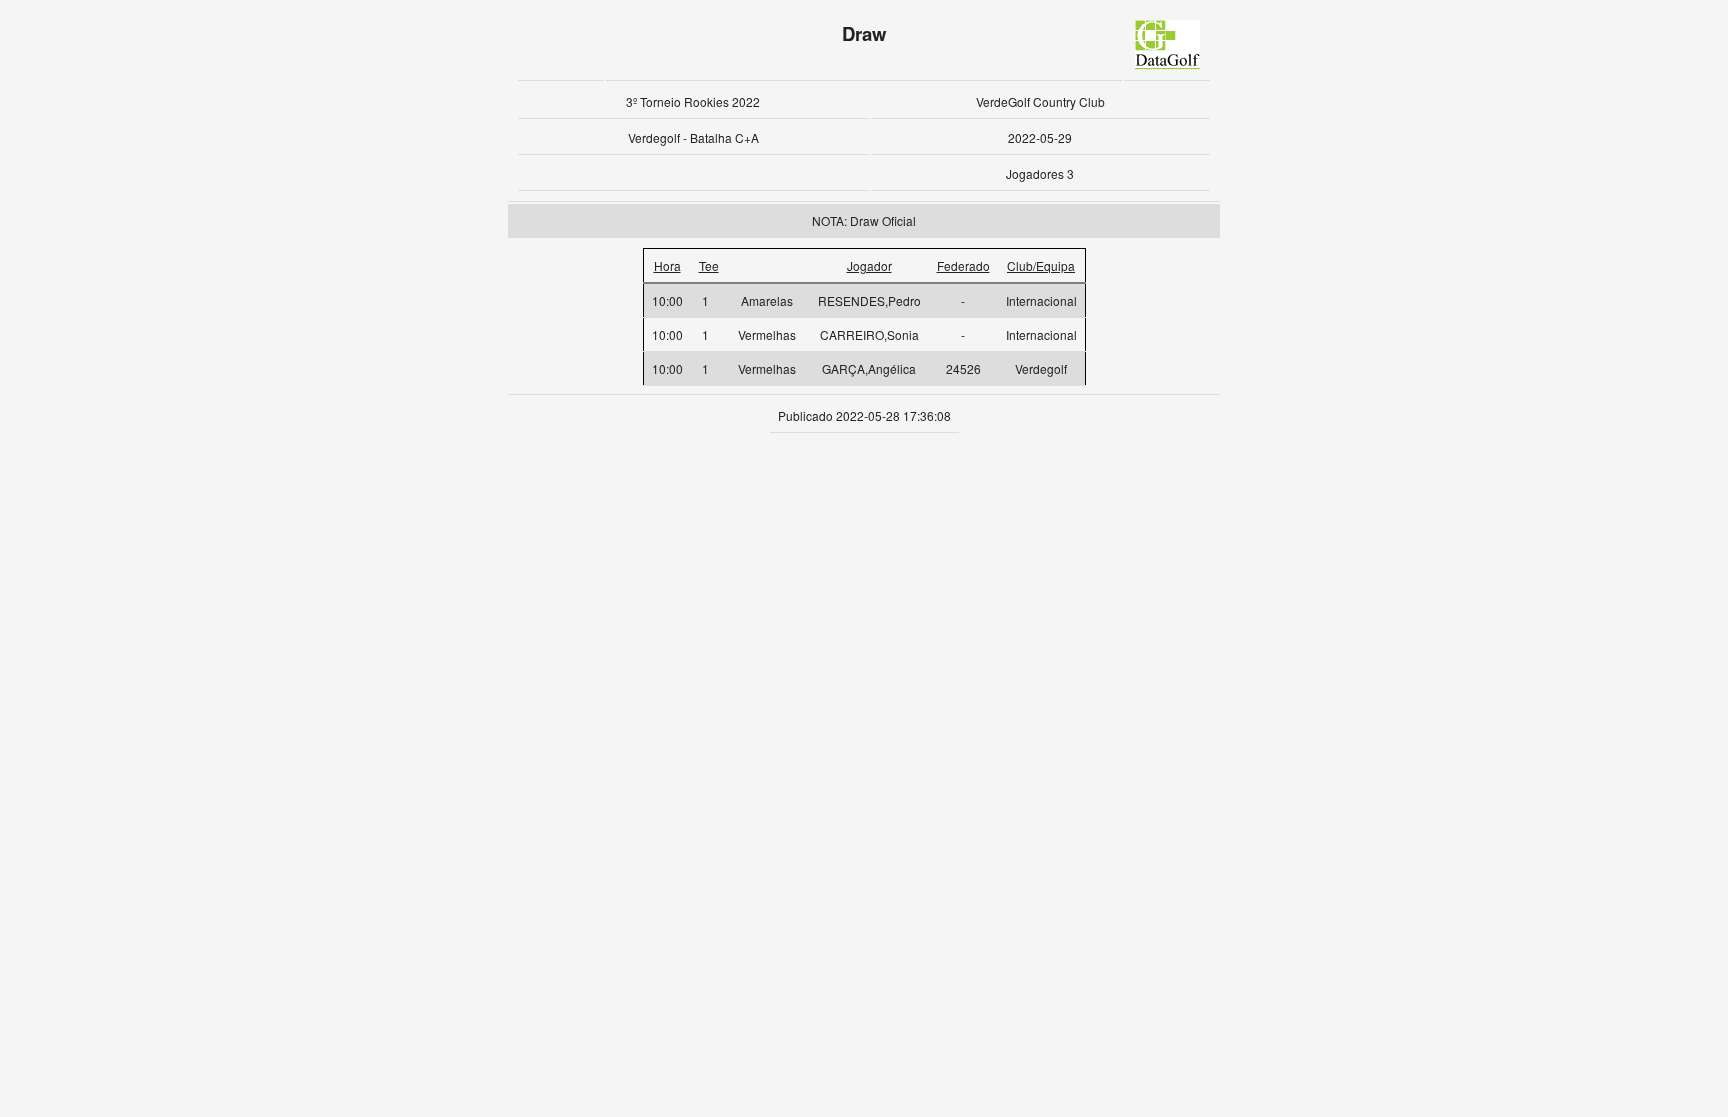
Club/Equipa (1041, 265)
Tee (709, 265)
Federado (963, 265)
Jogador (869, 265)
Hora (667, 265)
